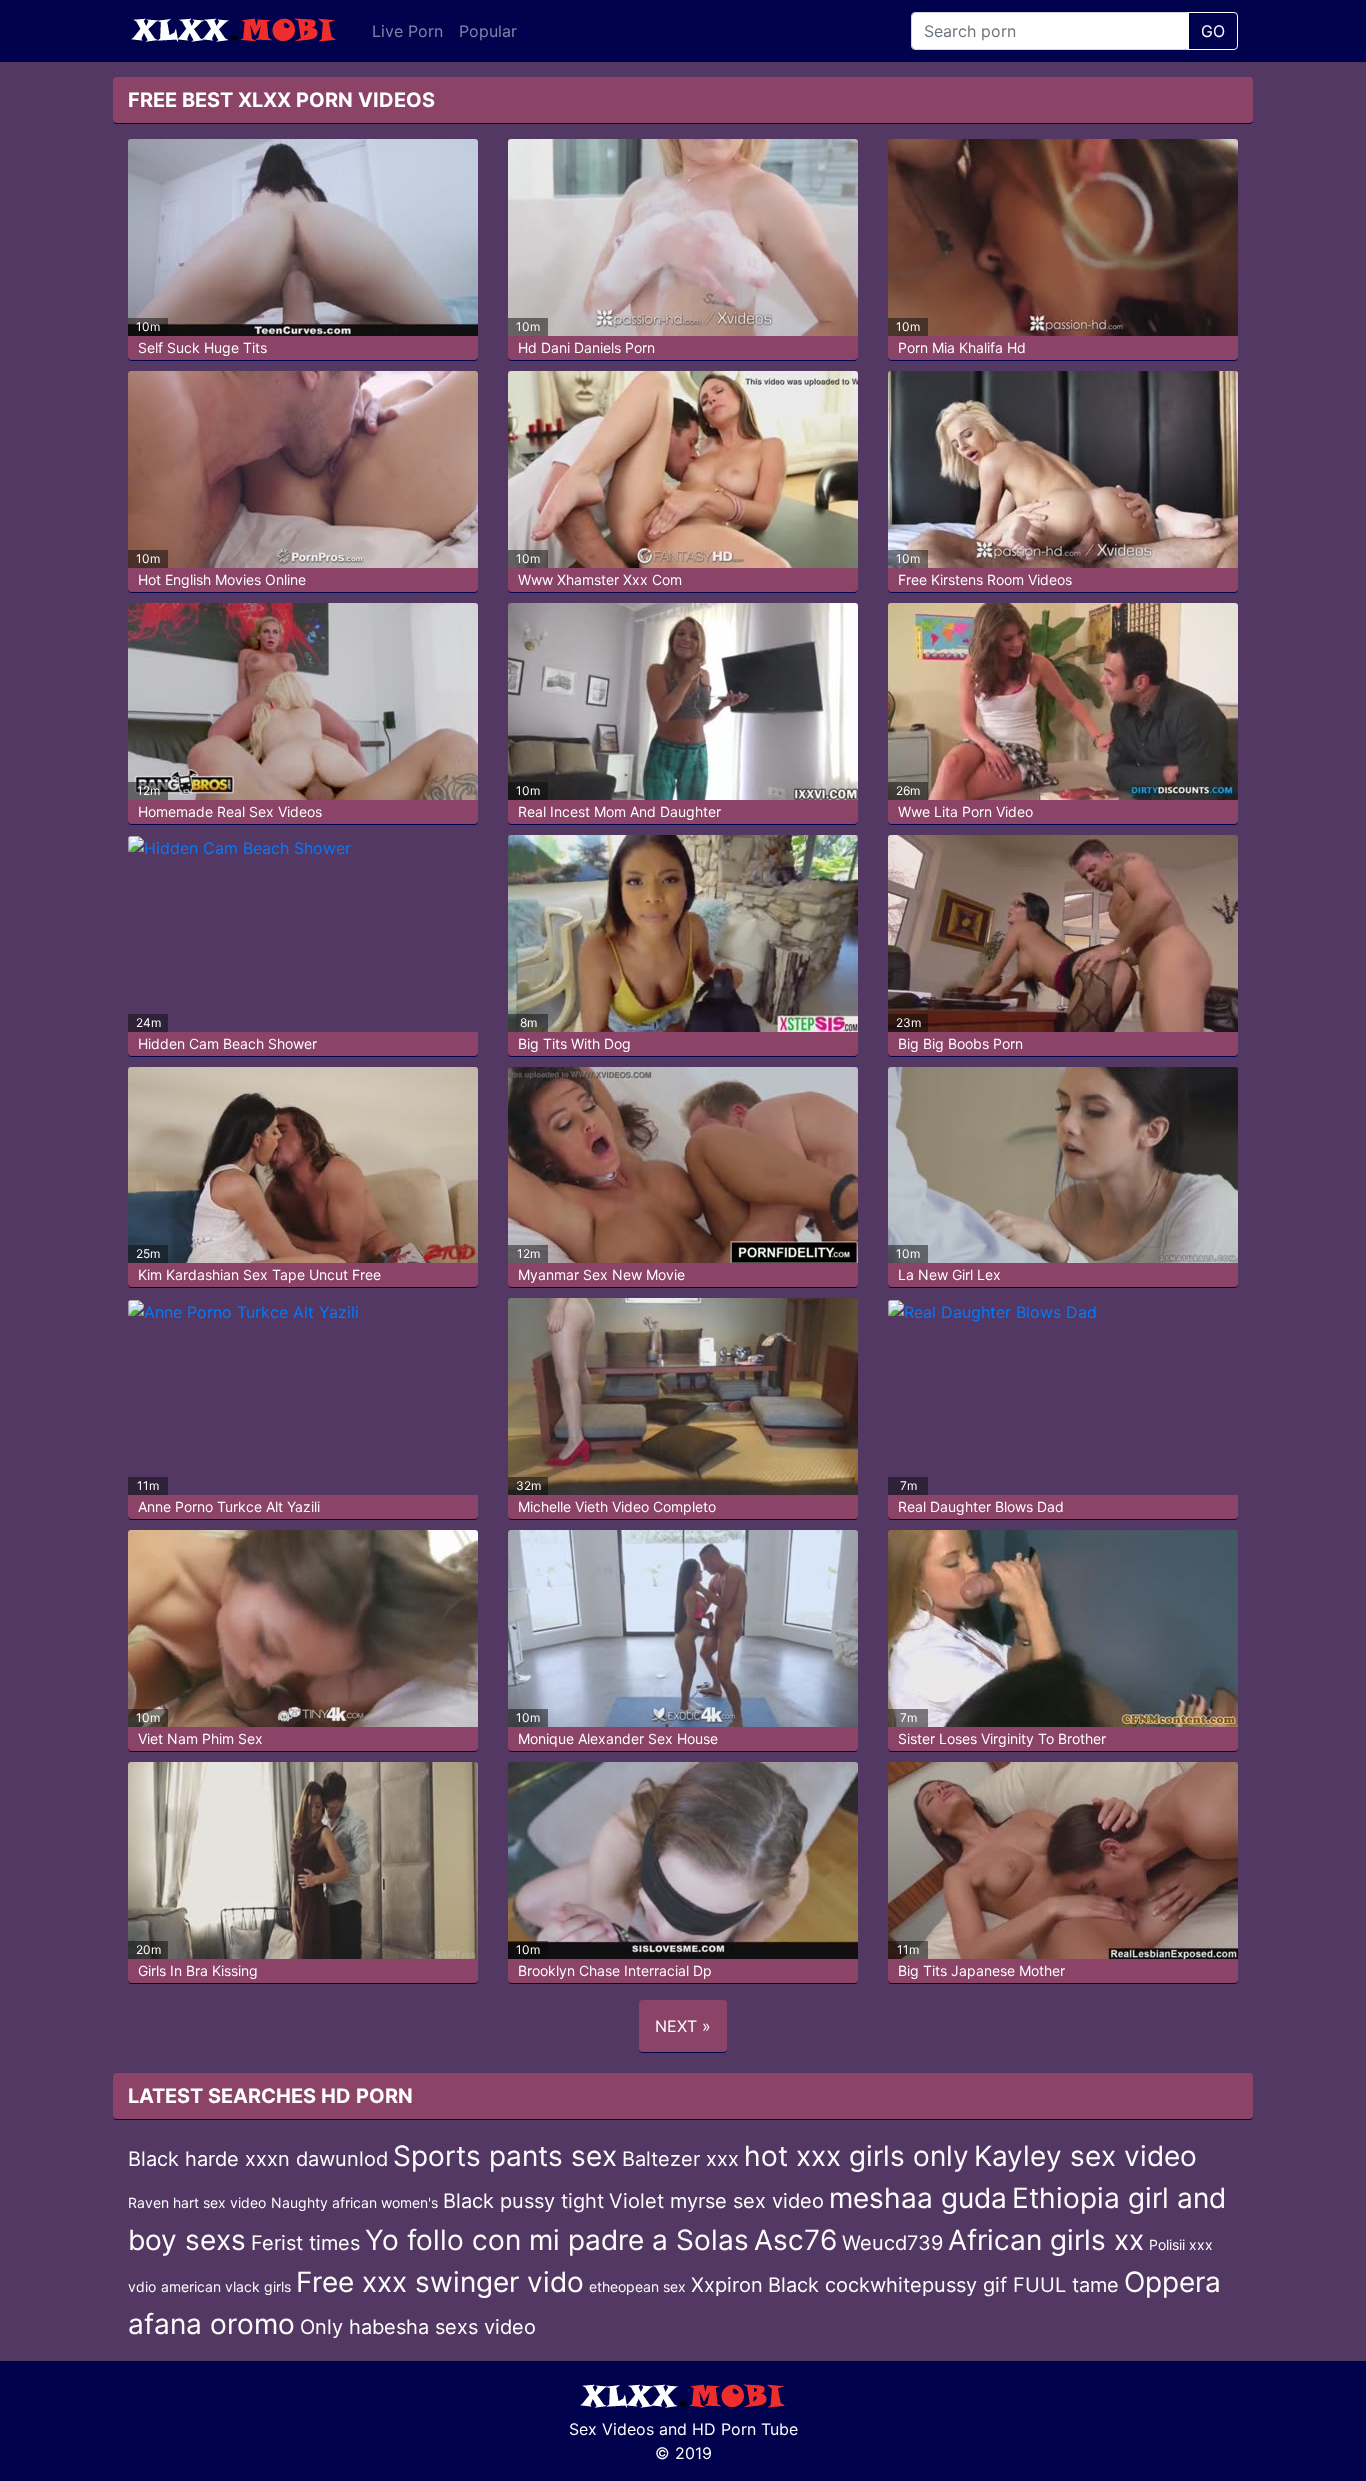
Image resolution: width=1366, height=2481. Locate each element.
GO (1213, 31)
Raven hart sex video (197, 2202)
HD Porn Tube (745, 2429)
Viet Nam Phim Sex (200, 1738)
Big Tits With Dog (574, 1043)
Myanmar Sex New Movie (601, 1274)
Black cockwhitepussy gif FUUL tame (943, 2285)
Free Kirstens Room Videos (985, 579)
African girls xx (1046, 2240)
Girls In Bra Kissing (198, 1970)
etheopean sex (637, 2286)
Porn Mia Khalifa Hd (962, 347)
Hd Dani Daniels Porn (586, 347)
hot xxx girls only (856, 2156)
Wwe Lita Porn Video (965, 811)
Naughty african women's (354, 2202)
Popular (488, 31)
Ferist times (305, 2243)
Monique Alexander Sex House (618, 1738)
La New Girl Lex (949, 1274)
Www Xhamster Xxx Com (600, 579)
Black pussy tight (523, 2201)
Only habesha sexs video (418, 2327)
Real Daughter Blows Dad (981, 1506)
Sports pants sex (505, 2156)
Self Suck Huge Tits (202, 347)
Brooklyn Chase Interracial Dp (615, 1970)
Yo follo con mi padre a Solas (557, 2240)
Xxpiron (727, 2285)
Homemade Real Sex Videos (230, 811)
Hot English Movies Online (222, 579)
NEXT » (683, 2026)
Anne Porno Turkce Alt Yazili (229, 1506)
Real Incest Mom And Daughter (619, 811)
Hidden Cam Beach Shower (227, 1043)
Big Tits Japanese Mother (981, 1970)
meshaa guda (918, 2198)
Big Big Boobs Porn (960, 1043)
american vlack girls (226, 2286)
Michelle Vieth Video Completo (617, 1506)
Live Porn (407, 31)
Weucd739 (892, 2243)
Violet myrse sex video (716, 2201)
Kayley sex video (1085, 2156)
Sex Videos (611, 2429)
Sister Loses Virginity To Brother (1002, 1738)
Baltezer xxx (680, 2159)
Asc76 (795, 2240)
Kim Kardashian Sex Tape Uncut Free (259, 1274)
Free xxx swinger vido (440, 2282)
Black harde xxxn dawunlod (258, 2159)
